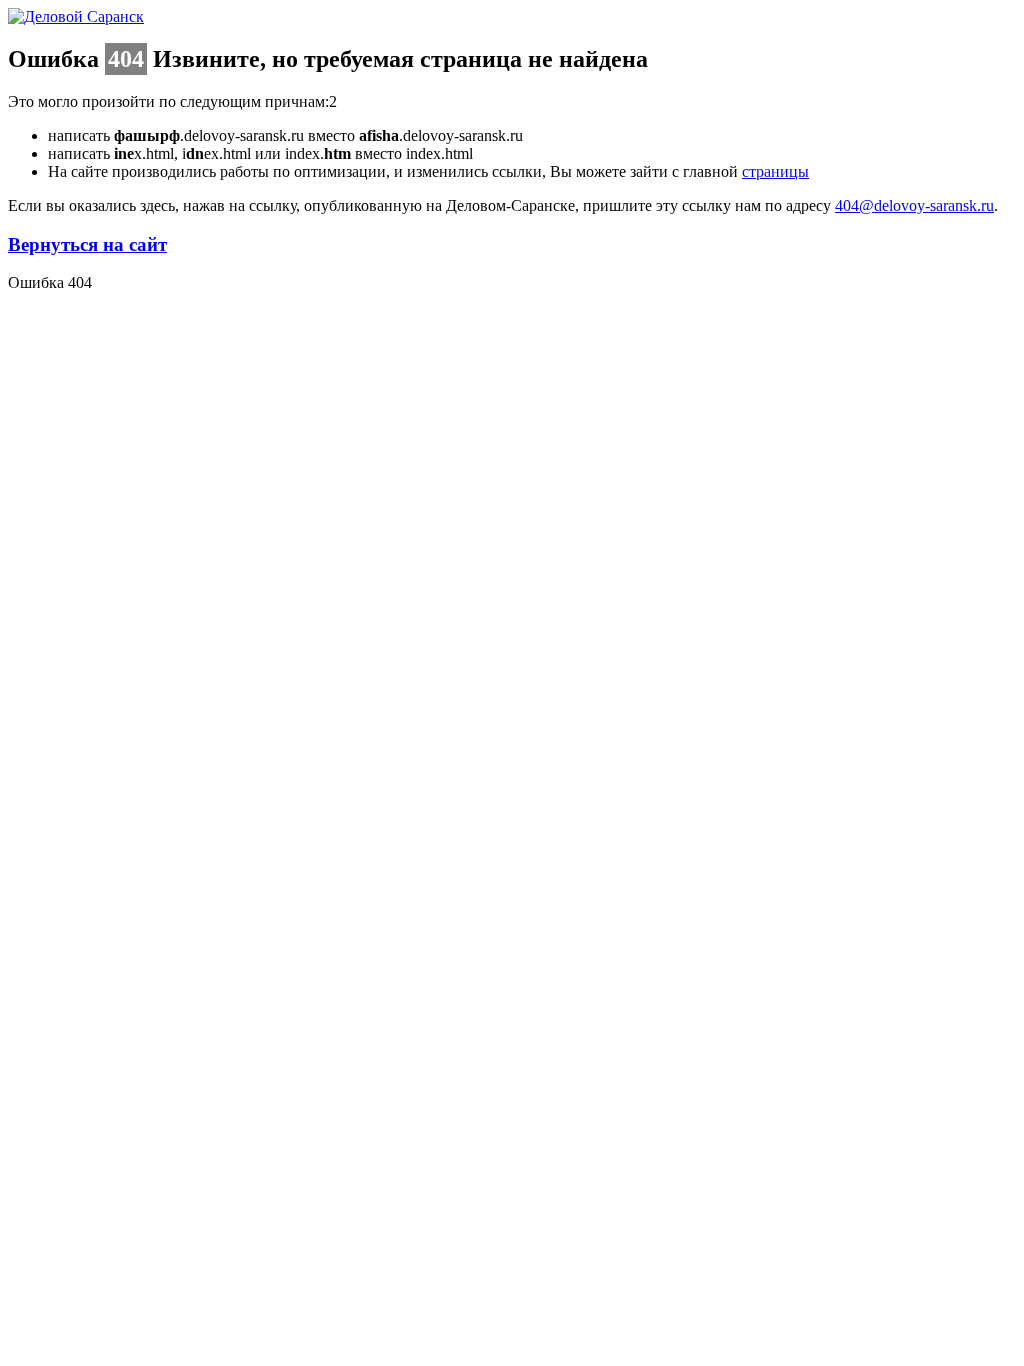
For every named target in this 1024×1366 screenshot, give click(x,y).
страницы (775, 171)
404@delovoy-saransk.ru (914, 205)
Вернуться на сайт (87, 244)
